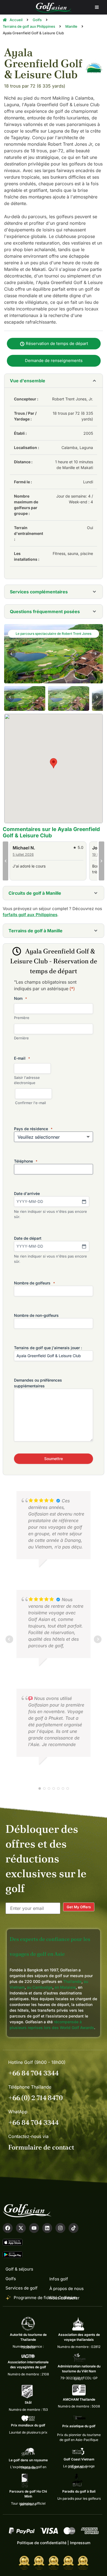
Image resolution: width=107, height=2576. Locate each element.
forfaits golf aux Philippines (30, 915)
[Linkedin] (47, 2228)
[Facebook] (8, 2228)
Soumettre (54, 1459)
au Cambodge (40, 1987)
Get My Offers (79, 1907)
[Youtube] (34, 2228)
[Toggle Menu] (97, 7)
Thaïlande (72, 1981)
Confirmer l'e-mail (30, 1103)
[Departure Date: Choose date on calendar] (84, 1246)
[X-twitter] (21, 2228)
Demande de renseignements (54, 360)
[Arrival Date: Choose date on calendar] (84, 1202)
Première (22, 1018)
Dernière (21, 1038)
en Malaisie (65, 1987)
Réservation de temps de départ (56, 343)
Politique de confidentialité (42, 2543)
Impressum (80, 2543)
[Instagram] (60, 2228)
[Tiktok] (74, 2228)
